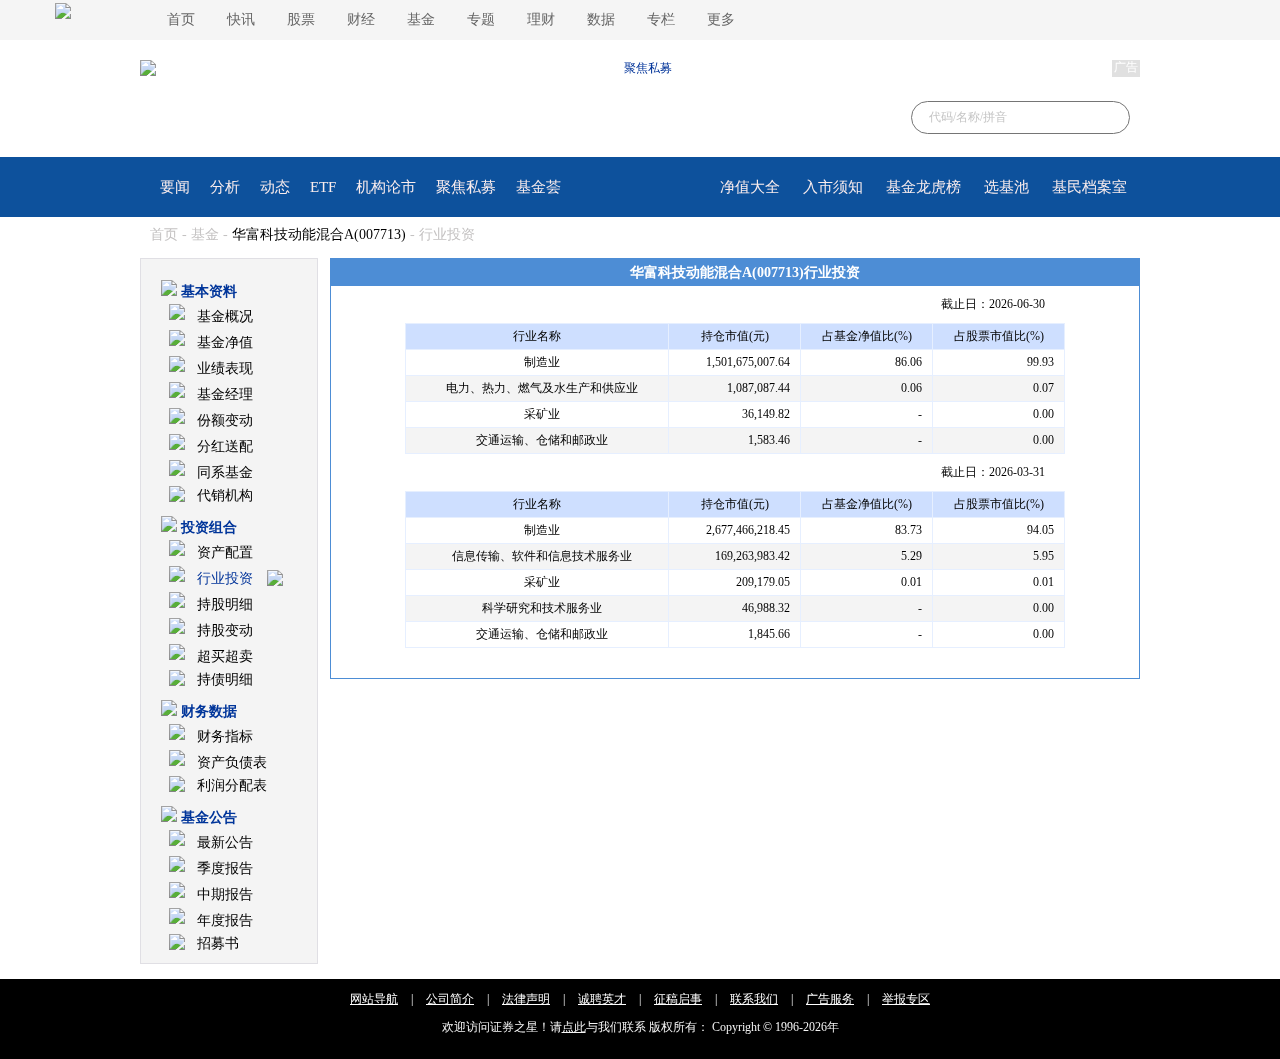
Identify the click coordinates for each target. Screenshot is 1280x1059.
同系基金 (225, 472)
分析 (225, 187)
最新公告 (225, 842)
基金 (421, 19)
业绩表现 (225, 368)
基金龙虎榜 (923, 187)
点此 (574, 1027)
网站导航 (374, 999)
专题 (481, 19)
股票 (301, 19)
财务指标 (225, 736)
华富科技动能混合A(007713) (319, 234)
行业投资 (225, 578)
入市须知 (833, 187)
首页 (181, 19)
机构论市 (386, 187)
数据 (601, 19)
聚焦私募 (466, 187)
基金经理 (225, 394)
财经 (361, 19)
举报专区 (906, 999)
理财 (541, 19)
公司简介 (450, 999)
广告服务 (830, 999)
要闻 (175, 187)
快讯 (241, 19)
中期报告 (225, 894)
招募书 (218, 943)
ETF (323, 187)
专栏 (661, 19)
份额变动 (225, 420)
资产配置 (225, 552)
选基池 (1006, 187)
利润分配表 (232, 785)
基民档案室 (1089, 187)
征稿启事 (678, 999)
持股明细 (225, 604)
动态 (275, 187)
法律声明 (526, 999)
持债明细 (225, 679)
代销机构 (225, 495)
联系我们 (754, 999)
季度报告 (225, 868)
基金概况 (225, 316)
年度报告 (225, 920)
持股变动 (225, 630)
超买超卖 (225, 656)
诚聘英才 (602, 999)
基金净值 (225, 342)
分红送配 (225, 446)
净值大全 (750, 187)
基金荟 (538, 187)
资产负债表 (232, 762)
